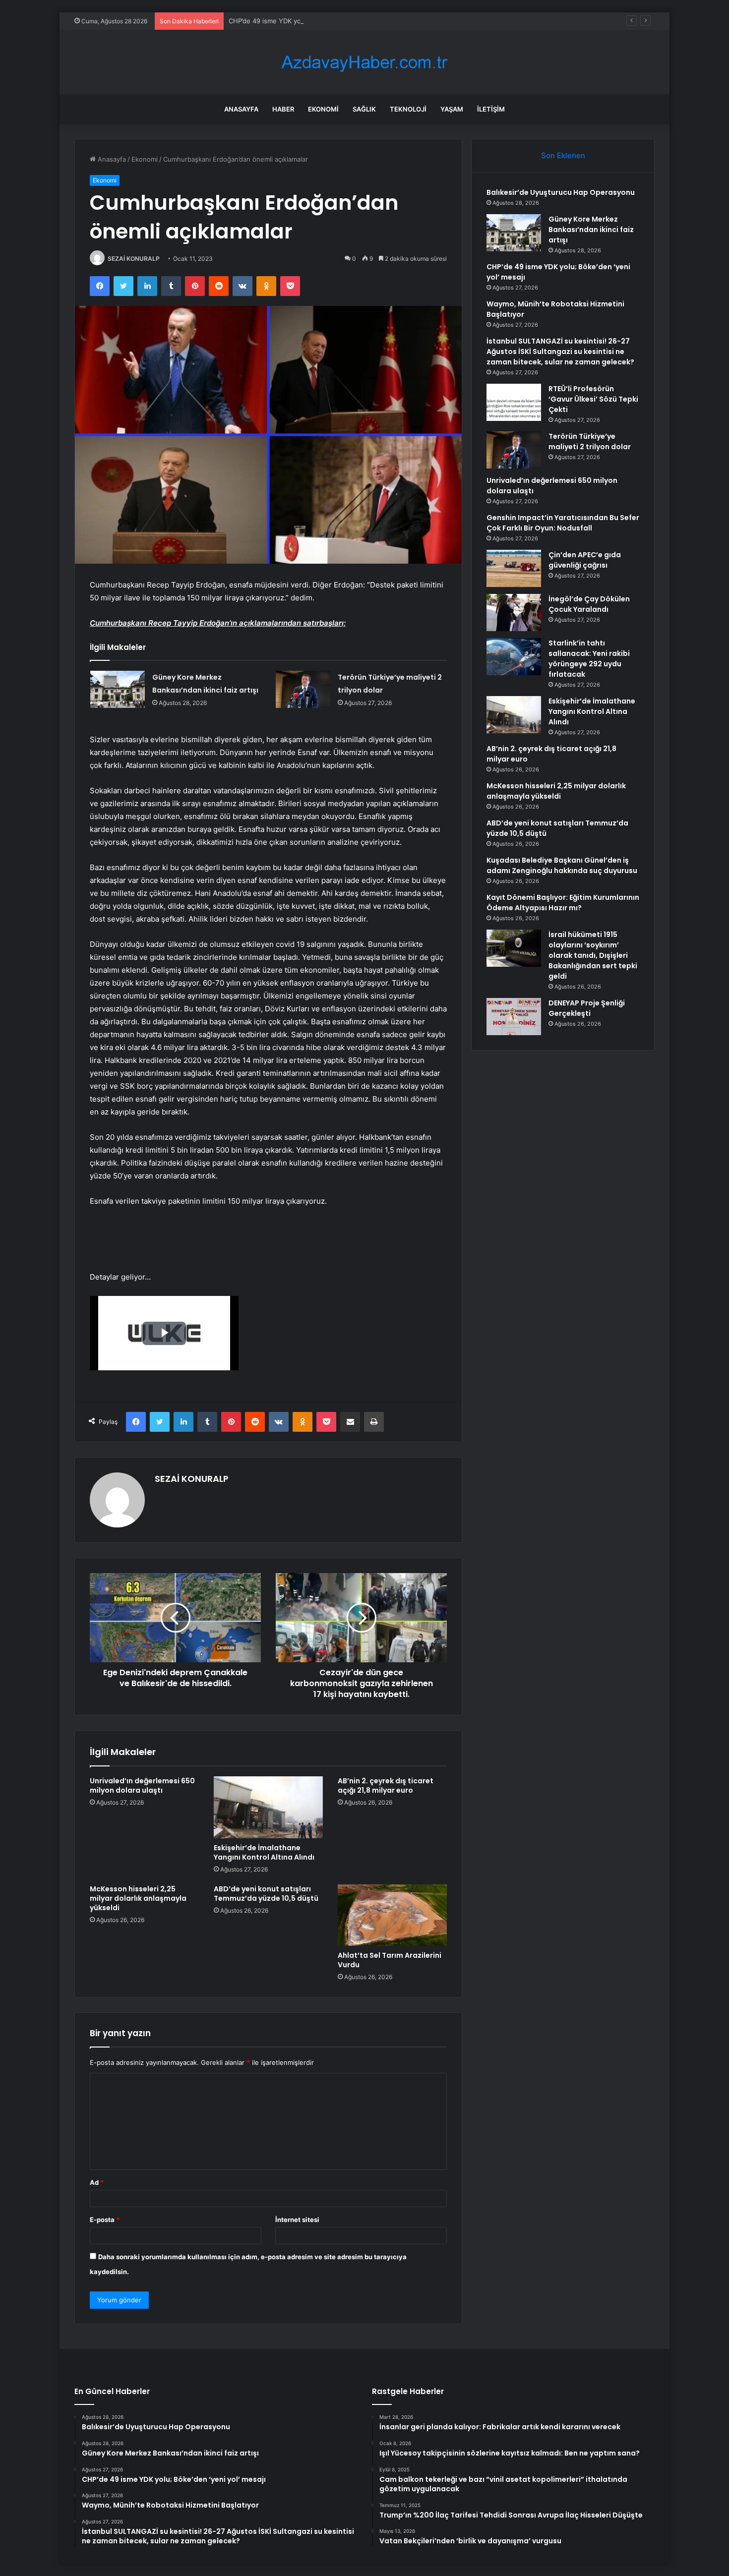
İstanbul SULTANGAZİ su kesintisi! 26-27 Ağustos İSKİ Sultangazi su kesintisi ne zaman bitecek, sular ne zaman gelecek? (560, 351)
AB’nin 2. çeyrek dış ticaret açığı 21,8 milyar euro (386, 1786)
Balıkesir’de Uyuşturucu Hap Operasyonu (561, 192)
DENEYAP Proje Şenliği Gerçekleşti (587, 1008)
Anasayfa (241, 109)
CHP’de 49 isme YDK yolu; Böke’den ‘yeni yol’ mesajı (308, 21)
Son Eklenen (563, 155)
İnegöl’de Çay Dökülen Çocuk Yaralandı (589, 604)
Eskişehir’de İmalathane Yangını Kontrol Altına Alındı (264, 1852)
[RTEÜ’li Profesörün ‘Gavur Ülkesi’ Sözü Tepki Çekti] (514, 402)
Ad (97, 2182)
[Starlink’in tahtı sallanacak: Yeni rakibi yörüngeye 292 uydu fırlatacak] (514, 657)
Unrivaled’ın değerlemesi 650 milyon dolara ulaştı (142, 1786)
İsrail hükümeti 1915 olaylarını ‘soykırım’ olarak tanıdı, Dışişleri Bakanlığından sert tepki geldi (593, 955)
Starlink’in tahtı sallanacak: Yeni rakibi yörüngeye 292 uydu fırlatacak (589, 659)
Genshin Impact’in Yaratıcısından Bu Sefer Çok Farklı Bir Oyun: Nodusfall (563, 523)
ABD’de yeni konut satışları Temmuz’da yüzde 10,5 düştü (266, 1894)
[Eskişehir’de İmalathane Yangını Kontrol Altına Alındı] (268, 1807)
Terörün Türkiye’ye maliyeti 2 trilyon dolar (590, 441)
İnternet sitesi (297, 2220)
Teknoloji (408, 109)
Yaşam (452, 109)
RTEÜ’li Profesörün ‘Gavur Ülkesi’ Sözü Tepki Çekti (593, 399)
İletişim (491, 109)
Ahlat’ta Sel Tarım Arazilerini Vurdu (390, 1960)
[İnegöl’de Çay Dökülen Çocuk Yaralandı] (514, 613)
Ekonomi (323, 109)
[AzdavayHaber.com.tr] (364, 62)
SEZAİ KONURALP (134, 259)
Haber (283, 109)
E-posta (105, 2220)
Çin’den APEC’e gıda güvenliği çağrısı (585, 560)
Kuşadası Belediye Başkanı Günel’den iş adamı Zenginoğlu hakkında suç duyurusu (562, 865)
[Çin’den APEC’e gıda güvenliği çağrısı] (514, 568)
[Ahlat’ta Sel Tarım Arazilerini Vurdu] (392, 1915)
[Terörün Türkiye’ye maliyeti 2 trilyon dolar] (303, 689)
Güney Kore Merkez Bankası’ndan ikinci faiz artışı (591, 230)
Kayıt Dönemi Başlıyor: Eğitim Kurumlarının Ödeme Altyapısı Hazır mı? (563, 903)
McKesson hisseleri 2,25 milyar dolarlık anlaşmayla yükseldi (138, 1898)
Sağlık (364, 109)
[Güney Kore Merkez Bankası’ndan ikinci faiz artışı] (118, 689)
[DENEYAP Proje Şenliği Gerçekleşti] (514, 1017)
